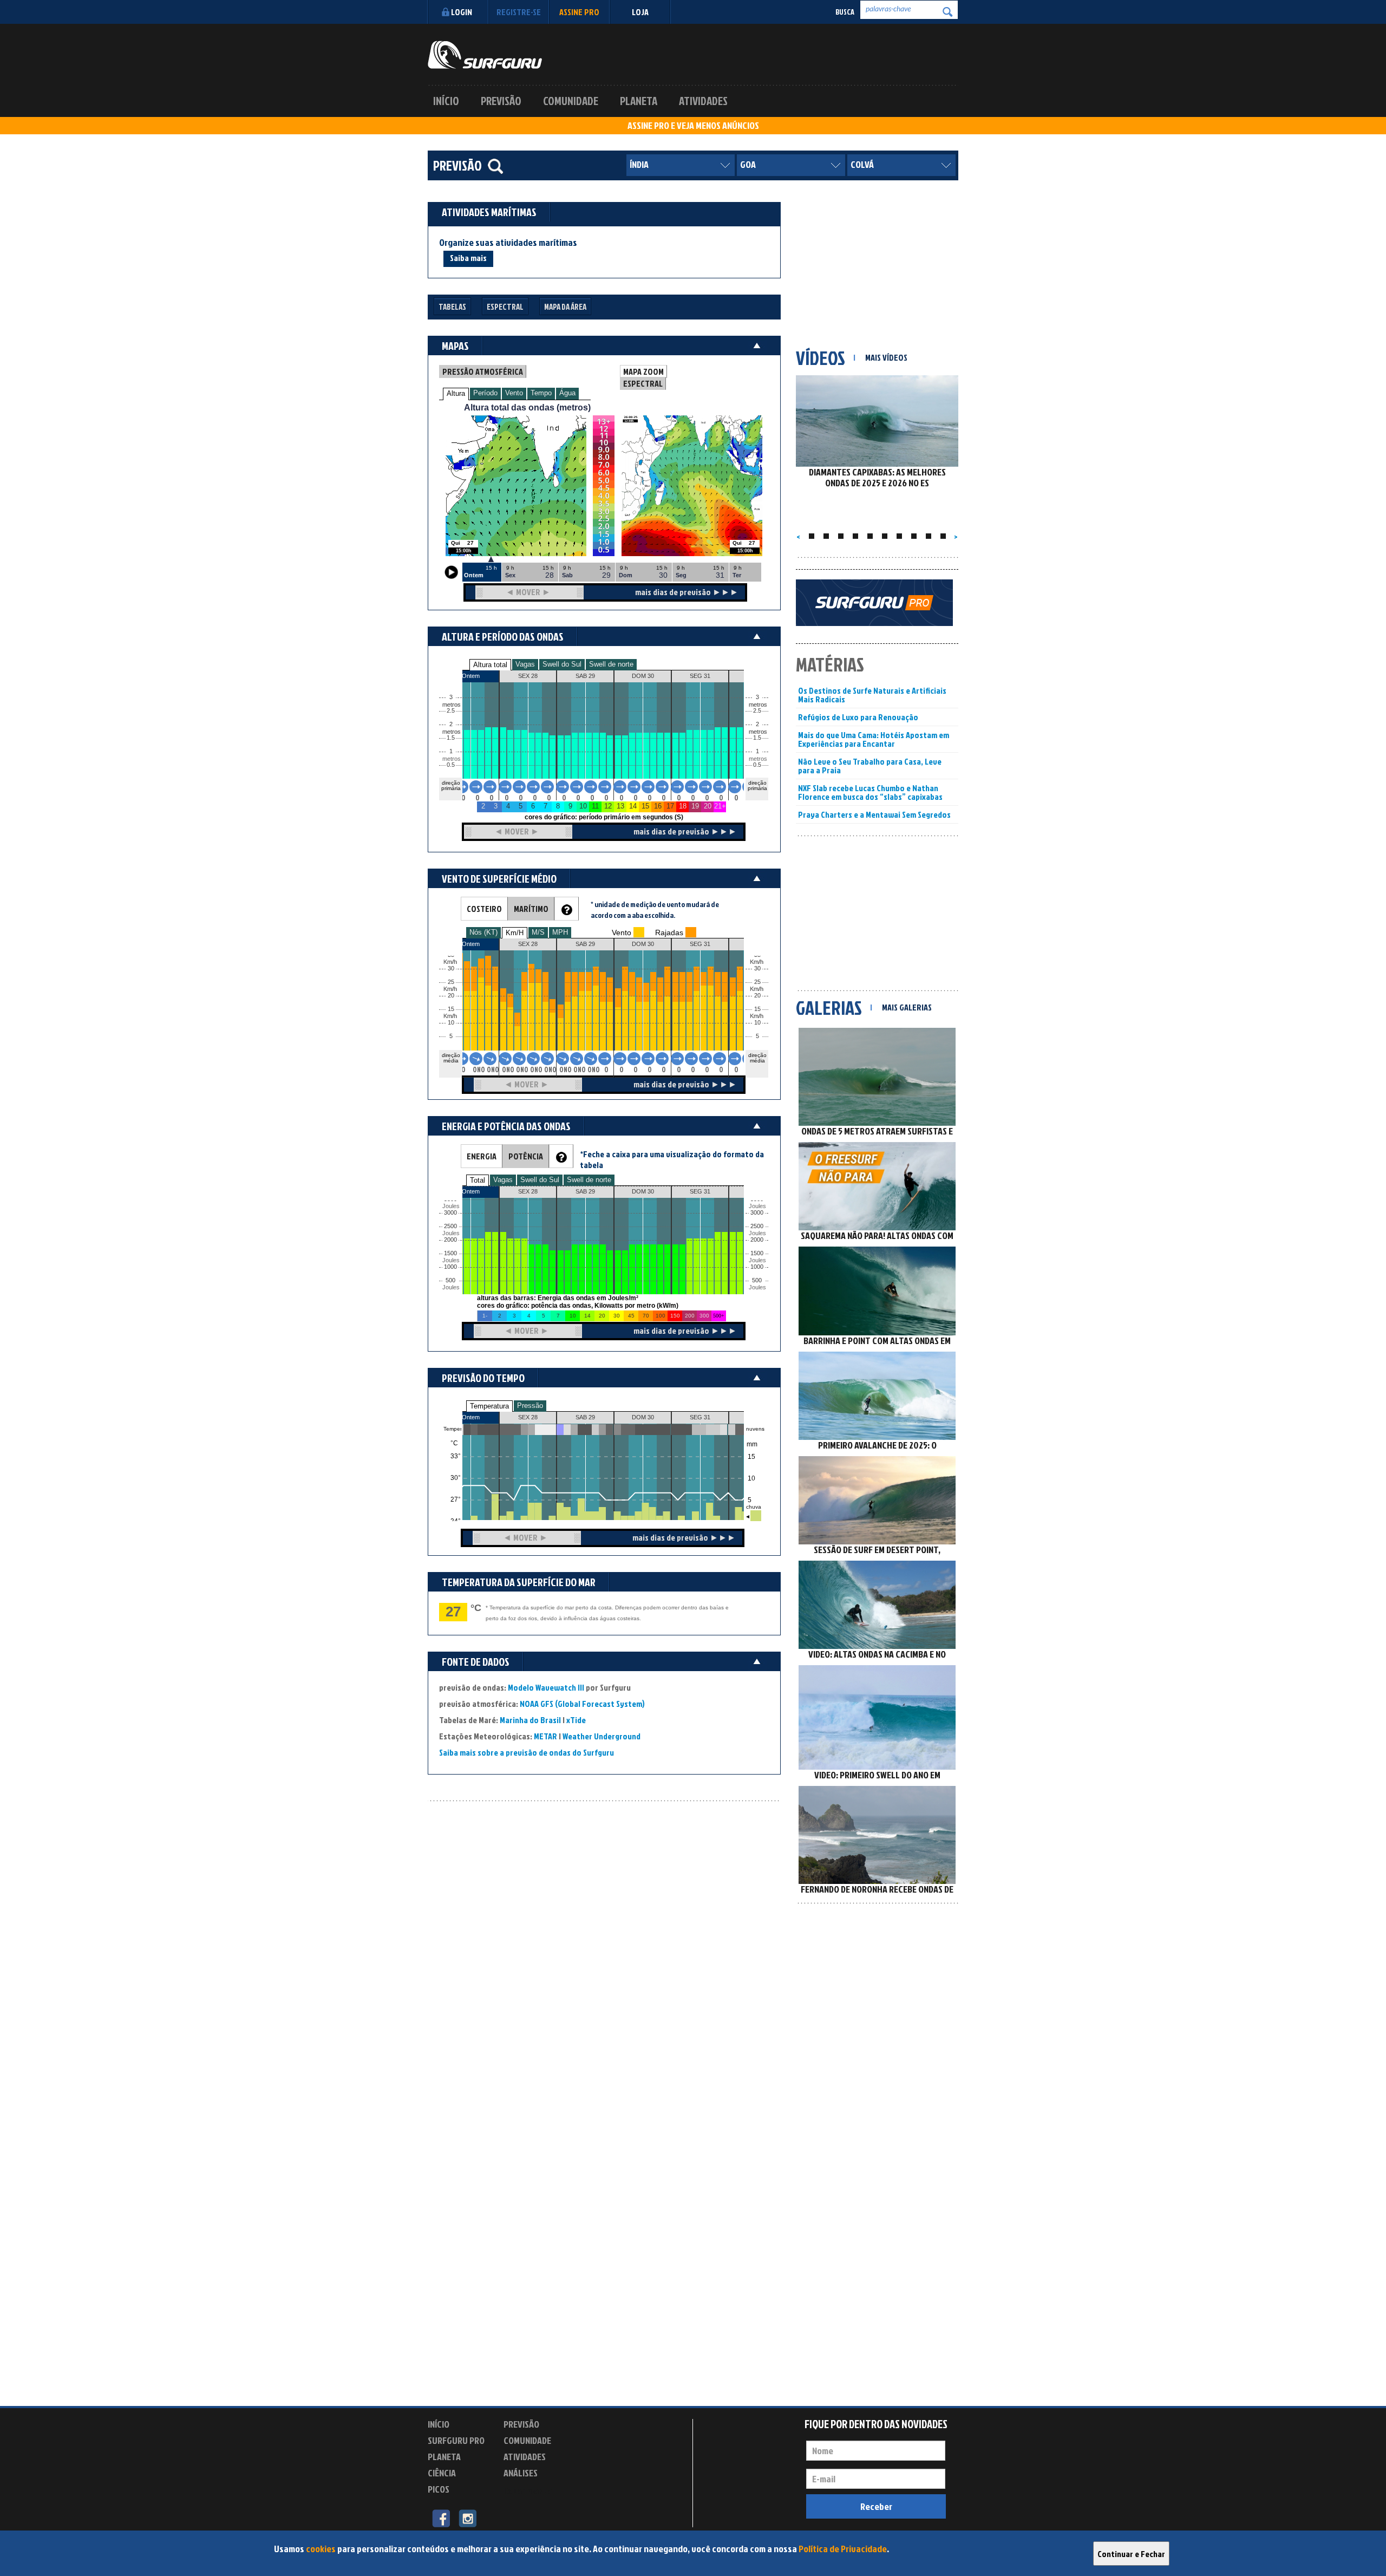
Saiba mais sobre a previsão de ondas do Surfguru (527, 1752)
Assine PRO (579, 12)
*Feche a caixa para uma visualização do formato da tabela (672, 1159)
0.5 (451, 765)
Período (485, 393)
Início (446, 101)
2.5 (451, 711)
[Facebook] (441, 2518)
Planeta (639, 101)
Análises (521, 2473)
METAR (545, 1736)
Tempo (541, 393)
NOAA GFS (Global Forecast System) (582, 1704)
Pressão (530, 1406)
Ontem (471, 1417)
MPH (560, 932)
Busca (845, 12)
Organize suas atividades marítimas (508, 243)
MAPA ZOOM (643, 371)
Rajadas (669, 932)
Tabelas (452, 307)
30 (757, 969)
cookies (321, 2549)
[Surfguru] (485, 55)
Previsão (501, 101)
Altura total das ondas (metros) (527, 407)
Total (478, 1180)
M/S (538, 932)
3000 (450, 1213)
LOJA (640, 12)
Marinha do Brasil (530, 1720)
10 (757, 1023)
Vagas (525, 664)
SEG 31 (700, 1417)
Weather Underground (602, 1736)
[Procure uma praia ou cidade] (495, 166)
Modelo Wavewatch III (547, 1687)
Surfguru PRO (456, 2440)
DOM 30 (643, 1417)
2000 (450, 1240)
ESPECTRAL (643, 383)
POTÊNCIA (526, 1156)
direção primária (451, 785)
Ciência (442, 2473)
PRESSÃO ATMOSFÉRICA (483, 371)
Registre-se (519, 12)
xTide (576, 1720)
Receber (876, 2506)
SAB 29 (585, 1417)
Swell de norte (611, 664)
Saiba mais (468, 258)
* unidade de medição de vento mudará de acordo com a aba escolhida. (655, 909)
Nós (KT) (483, 932)
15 (757, 1009)
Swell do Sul (562, 664)
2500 (450, 1226)
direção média (757, 1058)
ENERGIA (482, 1156)
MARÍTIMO (531, 909)
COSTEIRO (484, 909)
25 (757, 982)
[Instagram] (468, 2518)
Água (567, 393)
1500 (450, 1253)
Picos (439, 2489)
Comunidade (571, 101)
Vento (514, 393)
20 (757, 996)
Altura (456, 393)
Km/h (757, 1016)
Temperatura (489, 1406)
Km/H (515, 933)
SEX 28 (528, 1417)
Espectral (505, 307)
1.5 (451, 738)
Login (462, 12)
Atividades (703, 101)
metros (450, 759)
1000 (450, 1267)
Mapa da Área (565, 307)
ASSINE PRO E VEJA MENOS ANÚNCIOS (693, 126)
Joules (450, 1287)
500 (450, 1280)
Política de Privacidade (843, 2549)
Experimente (528, 2491)
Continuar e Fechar (1131, 2554)
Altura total (490, 665)
